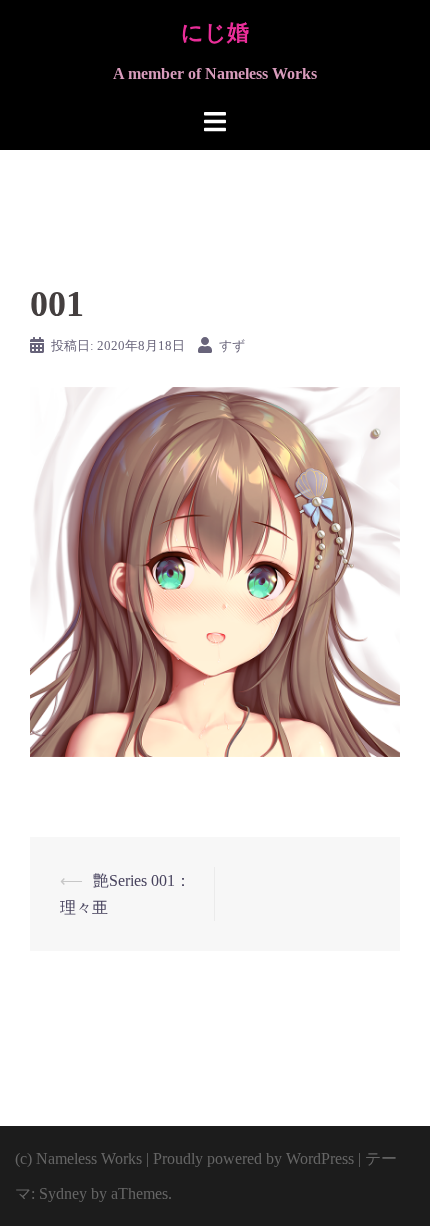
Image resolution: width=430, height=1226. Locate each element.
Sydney (63, 1193)
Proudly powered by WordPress (253, 1158)
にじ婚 (215, 32)
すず (232, 345)
